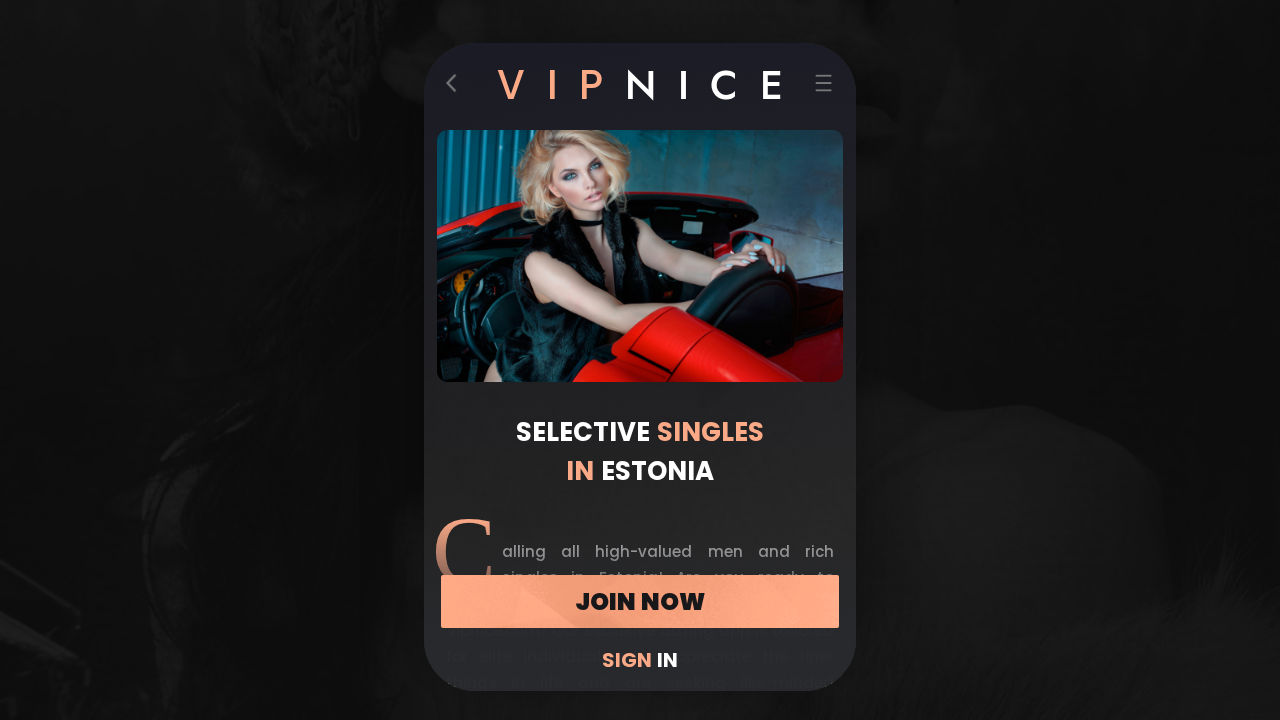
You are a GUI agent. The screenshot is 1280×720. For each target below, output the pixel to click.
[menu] (824, 87)
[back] (457, 87)
